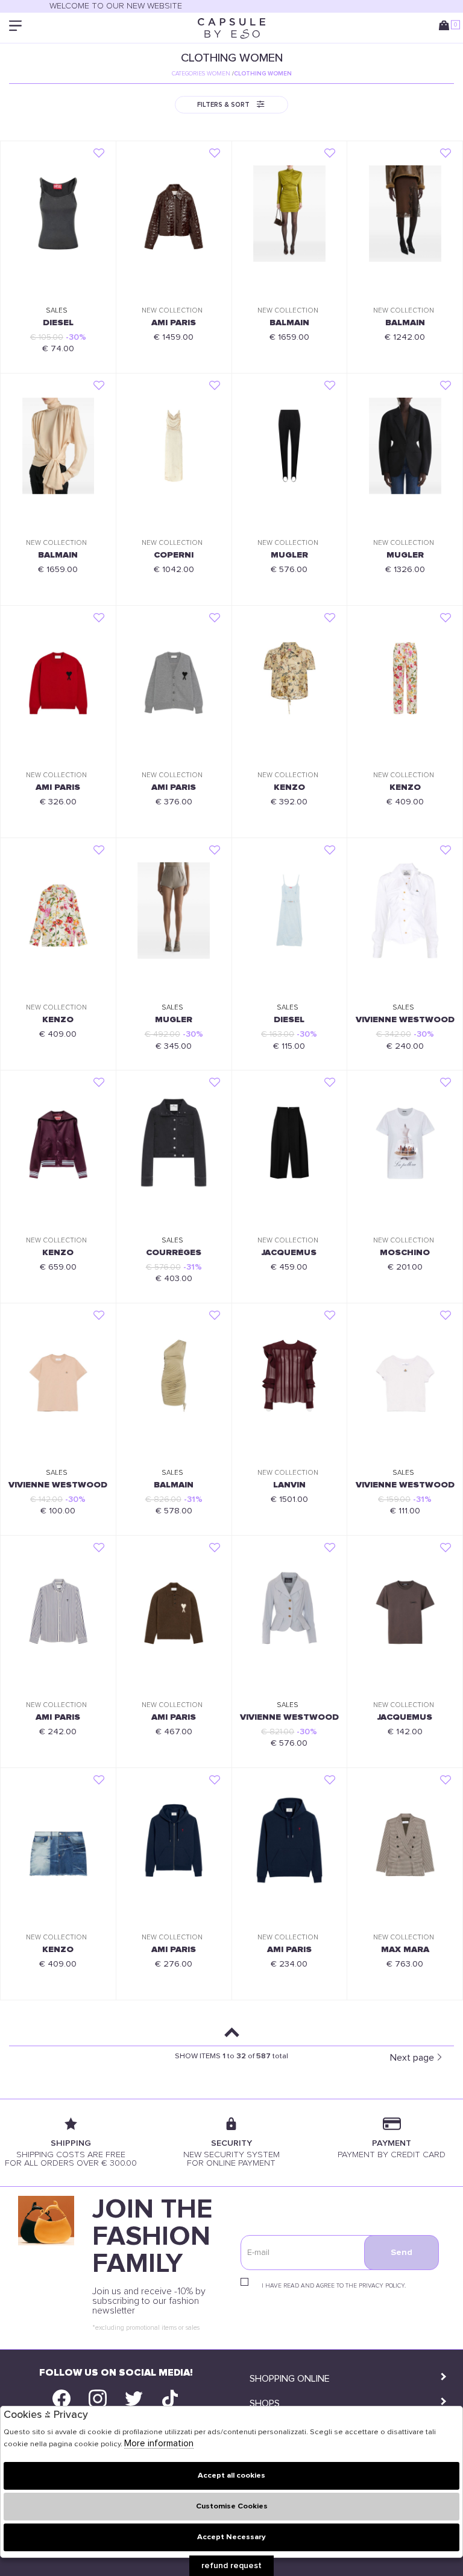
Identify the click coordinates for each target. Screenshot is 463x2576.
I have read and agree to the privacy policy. (334, 2286)
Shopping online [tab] (290, 2379)
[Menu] (17, 28)
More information (159, 2444)
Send (402, 2253)
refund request (231, 2566)
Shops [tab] (265, 2403)
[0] (446, 28)
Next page (412, 2058)
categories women (201, 74)
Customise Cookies (232, 2506)
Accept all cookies (231, 2476)
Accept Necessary (231, 2537)
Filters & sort (223, 105)
